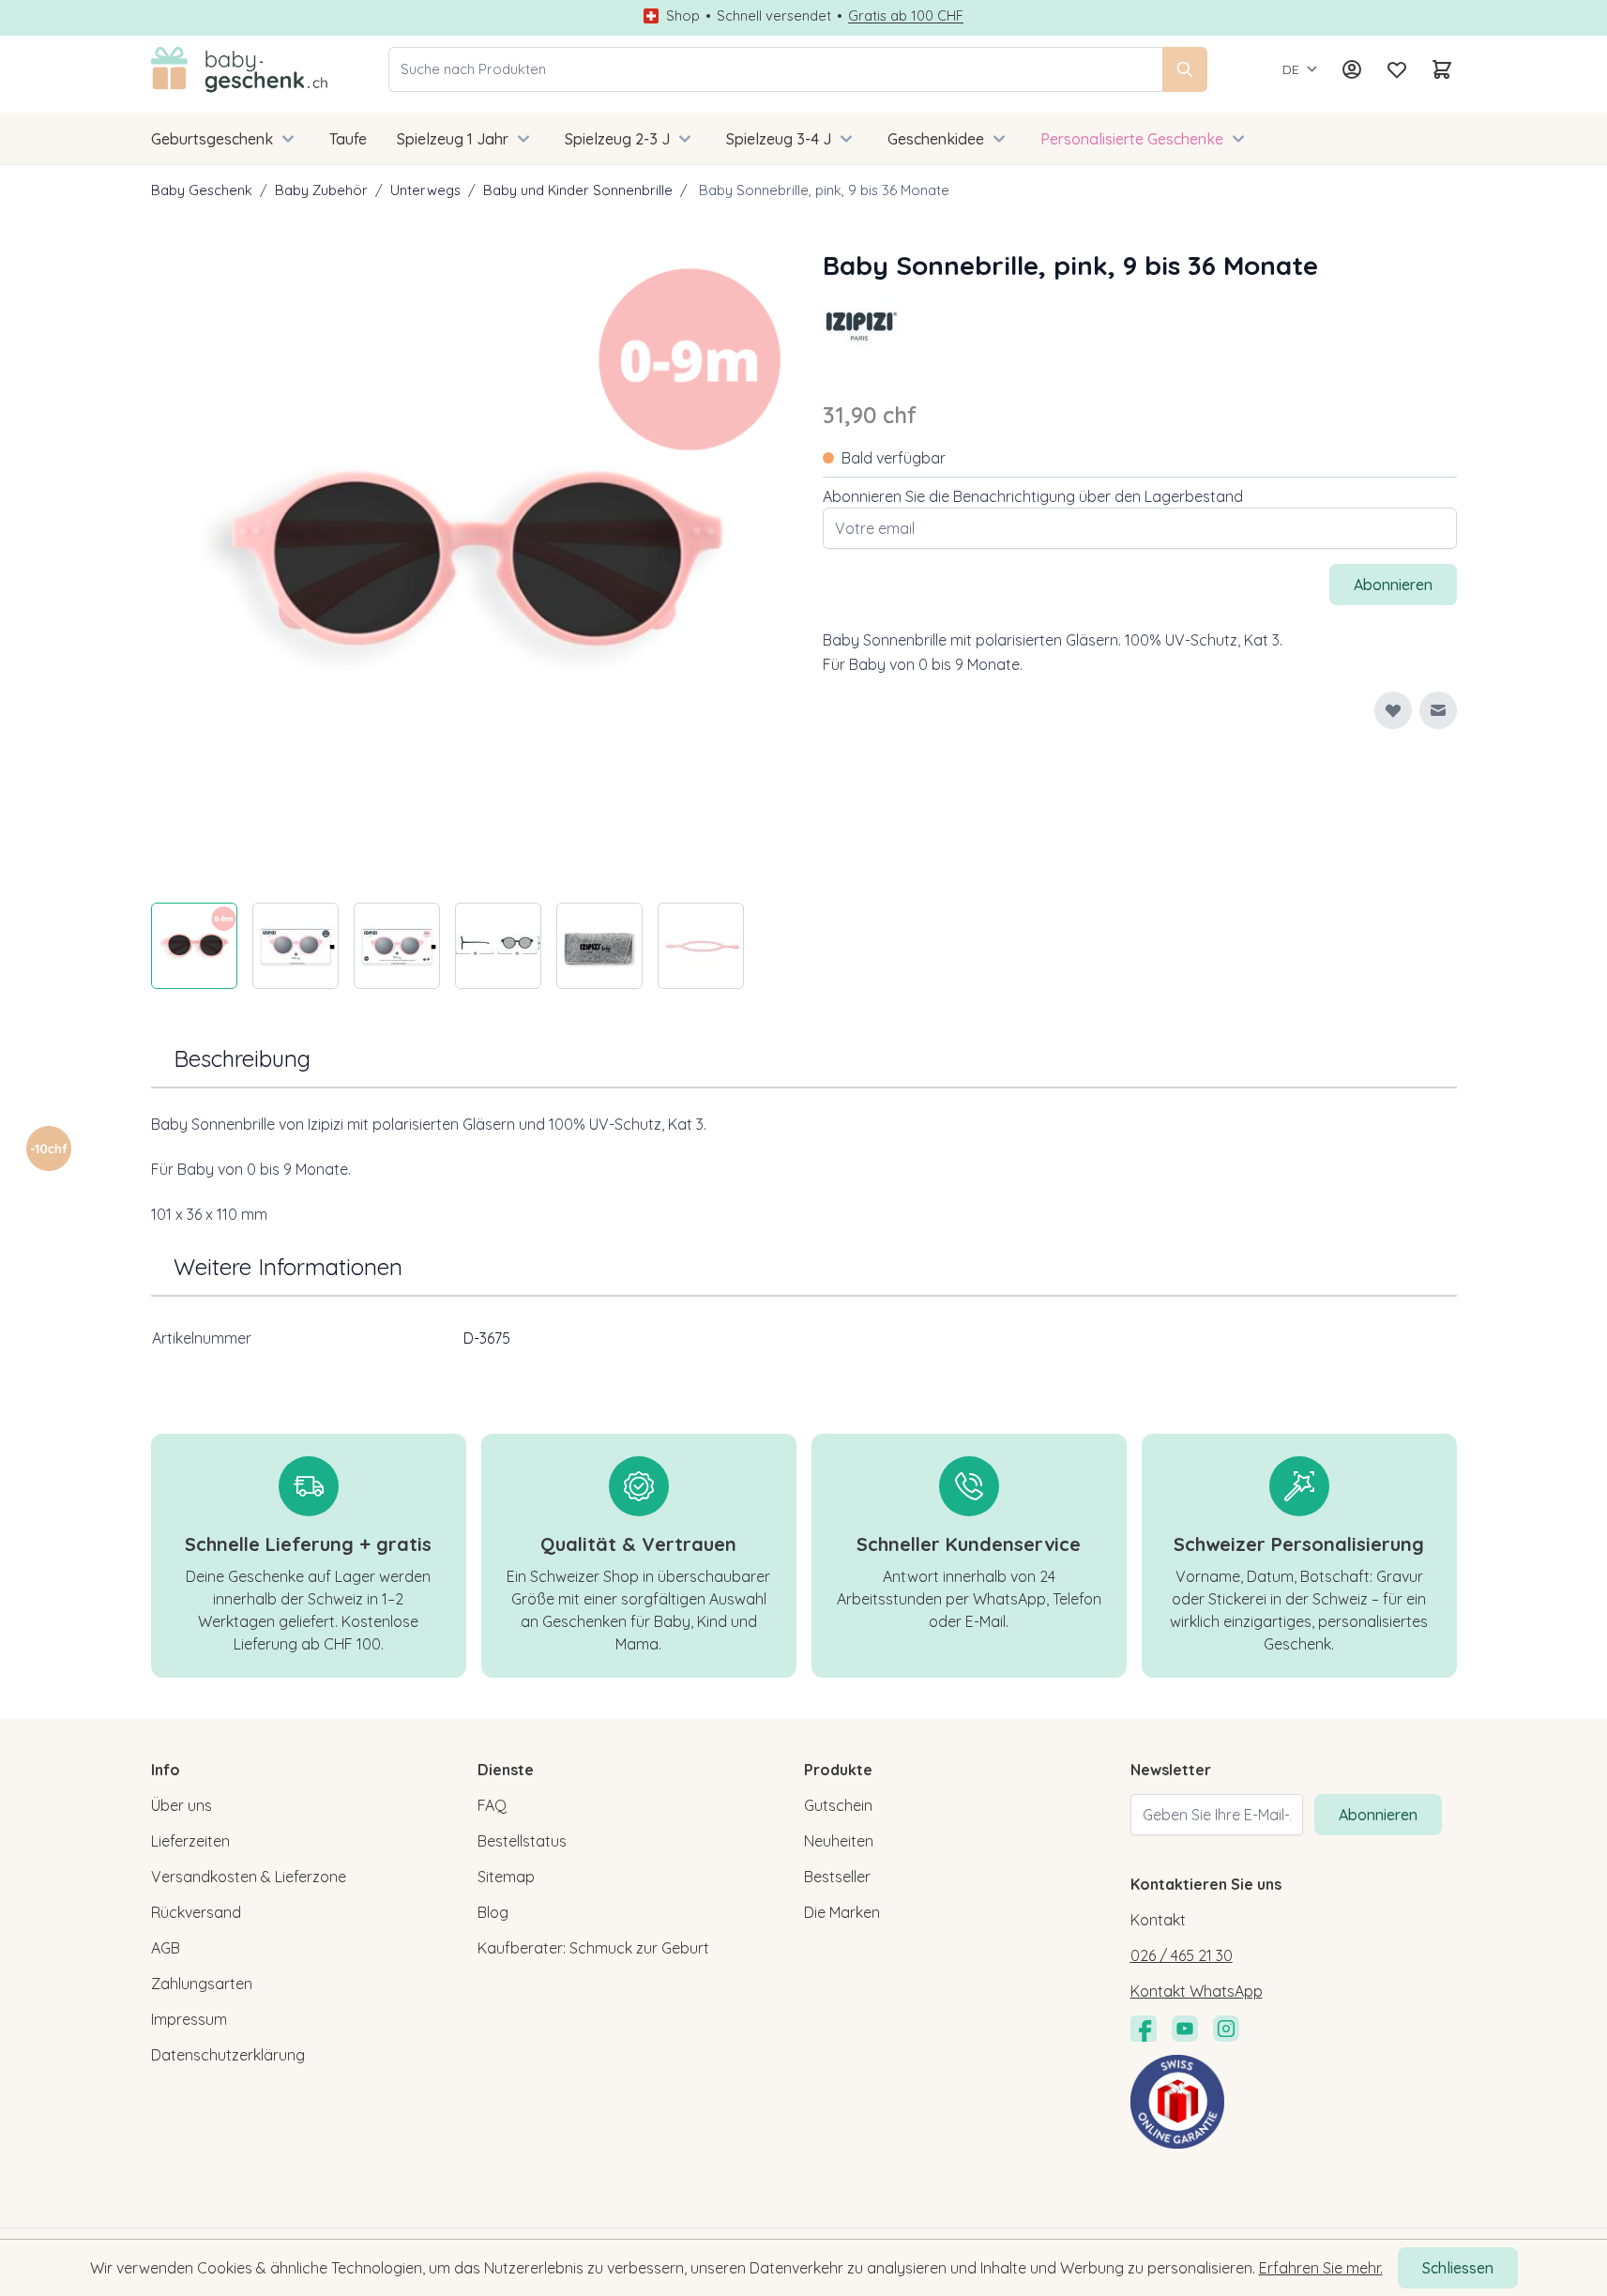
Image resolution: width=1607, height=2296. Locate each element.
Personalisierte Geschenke (1132, 139)
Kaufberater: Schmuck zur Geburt (593, 1948)
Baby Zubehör (321, 190)
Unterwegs (425, 190)
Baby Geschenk (202, 190)
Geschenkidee (936, 139)
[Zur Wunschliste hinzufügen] (1393, 710)
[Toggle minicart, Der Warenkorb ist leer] (1442, 69)
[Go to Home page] (240, 69)
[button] (860, 323)
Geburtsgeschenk (212, 139)
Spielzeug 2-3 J (617, 139)
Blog (493, 1912)
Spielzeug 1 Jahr (453, 139)
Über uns (182, 1805)
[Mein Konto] (1352, 69)
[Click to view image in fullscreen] (468, 563)
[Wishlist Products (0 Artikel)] (1397, 69)
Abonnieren (1378, 1815)
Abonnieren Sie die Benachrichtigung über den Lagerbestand (1033, 496)
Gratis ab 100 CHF (906, 16)
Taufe (348, 139)
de (1291, 69)
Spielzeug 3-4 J (779, 139)
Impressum (189, 2019)
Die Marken (842, 1912)
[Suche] (1185, 69)
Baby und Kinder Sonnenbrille (578, 190)
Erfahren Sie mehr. (1321, 2268)
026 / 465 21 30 (1182, 1955)
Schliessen (1458, 2268)
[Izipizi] (860, 323)
